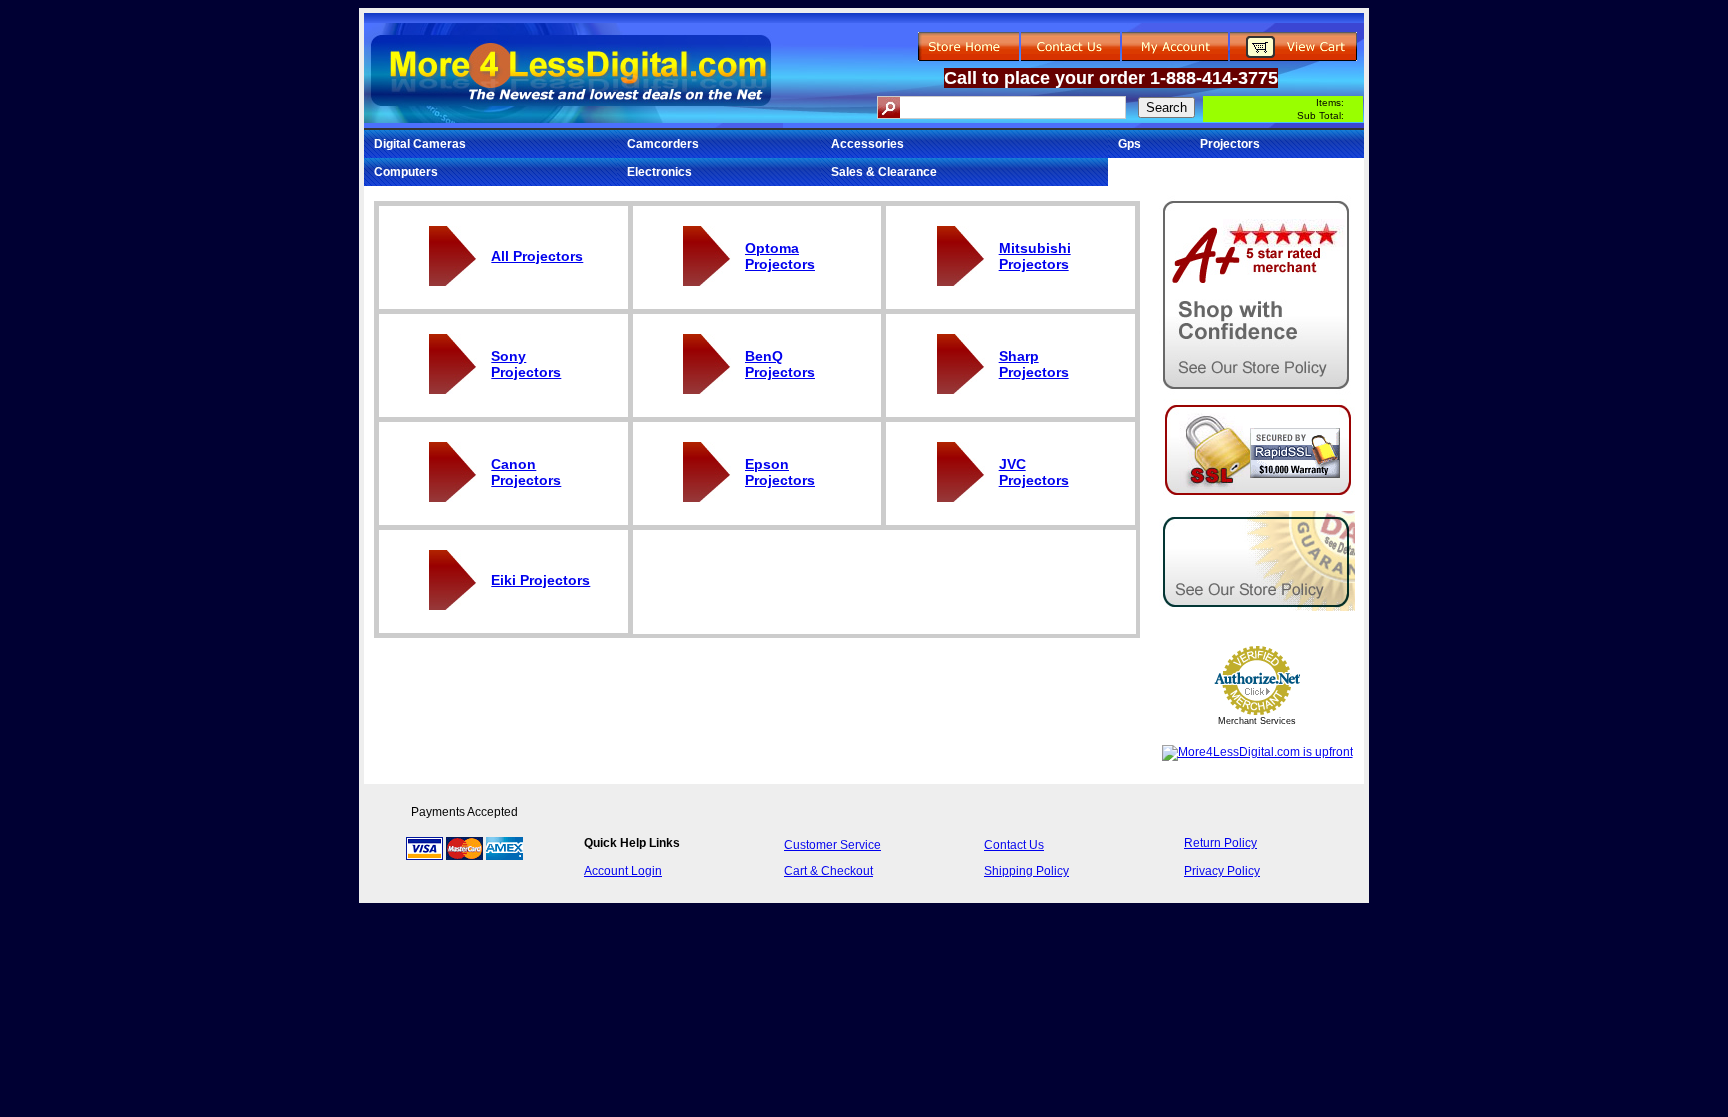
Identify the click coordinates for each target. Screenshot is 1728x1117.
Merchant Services (1257, 721)
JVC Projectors (1034, 472)
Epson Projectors (780, 472)
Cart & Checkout (828, 871)
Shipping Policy (1026, 871)
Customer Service (832, 845)
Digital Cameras (420, 144)
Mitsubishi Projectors (1035, 256)
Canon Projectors (526, 472)
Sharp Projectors (1034, 364)
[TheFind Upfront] (1257, 752)
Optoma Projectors (780, 256)
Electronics (659, 172)
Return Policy (1220, 843)
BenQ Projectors (780, 364)
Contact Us (1014, 845)
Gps (1129, 144)
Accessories (867, 144)
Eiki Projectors (540, 580)
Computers (406, 172)
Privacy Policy (1222, 871)
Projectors (1230, 144)
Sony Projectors (526, 364)
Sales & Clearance (884, 172)
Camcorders (663, 144)
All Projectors (537, 256)
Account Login (623, 871)
